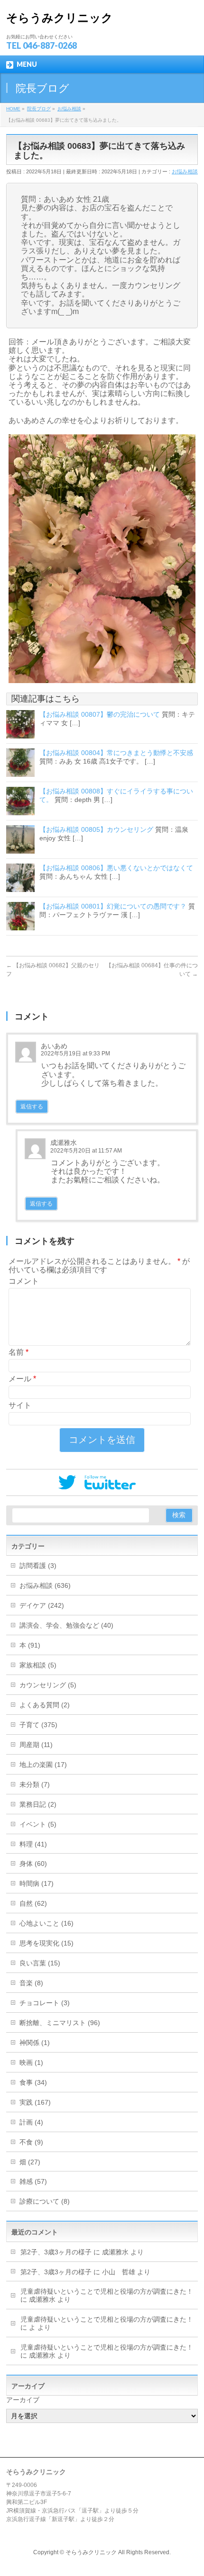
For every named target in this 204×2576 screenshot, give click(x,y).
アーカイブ (23, 2400)
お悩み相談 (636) (45, 1585)
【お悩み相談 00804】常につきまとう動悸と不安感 (116, 753)
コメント (24, 1281)
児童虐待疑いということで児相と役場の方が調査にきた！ (107, 2291)
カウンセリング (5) (48, 1685)
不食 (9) (31, 2142)
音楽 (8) (31, 1983)
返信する (32, 1107)
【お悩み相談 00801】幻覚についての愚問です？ (113, 906)
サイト (20, 1405)
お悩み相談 (185, 171)
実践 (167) (35, 2102)
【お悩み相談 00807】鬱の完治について (100, 714)
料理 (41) (33, 1844)
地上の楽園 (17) (43, 1765)
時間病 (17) (37, 1883)
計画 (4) (31, 2122)
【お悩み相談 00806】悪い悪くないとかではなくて (116, 868)
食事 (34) (33, 2082)
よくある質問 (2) (45, 1705)
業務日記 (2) (38, 1804)
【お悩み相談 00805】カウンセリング (96, 829)
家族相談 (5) (38, 1665)
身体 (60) (33, 1864)
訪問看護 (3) (38, 1566)
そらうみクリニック (60, 18)
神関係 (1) (35, 2043)
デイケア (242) (42, 1605)
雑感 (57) (33, 2181)
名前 (19, 1352)
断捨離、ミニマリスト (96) (60, 2023)
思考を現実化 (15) (46, 1943)
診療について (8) (45, 2201)
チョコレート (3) (45, 2003)
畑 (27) (30, 2162)
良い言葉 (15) (40, 1963)
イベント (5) (38, 1824)
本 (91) (30, 1645)
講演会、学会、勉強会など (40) (66, 1625)
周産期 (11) (36, 1745)
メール (22, 1379)
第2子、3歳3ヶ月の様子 (56, 2252)
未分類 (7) (35, 1784)
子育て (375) (38, 1725)
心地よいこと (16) (46, 1923)
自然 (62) (33, 1903)
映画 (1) (31, 2063)
